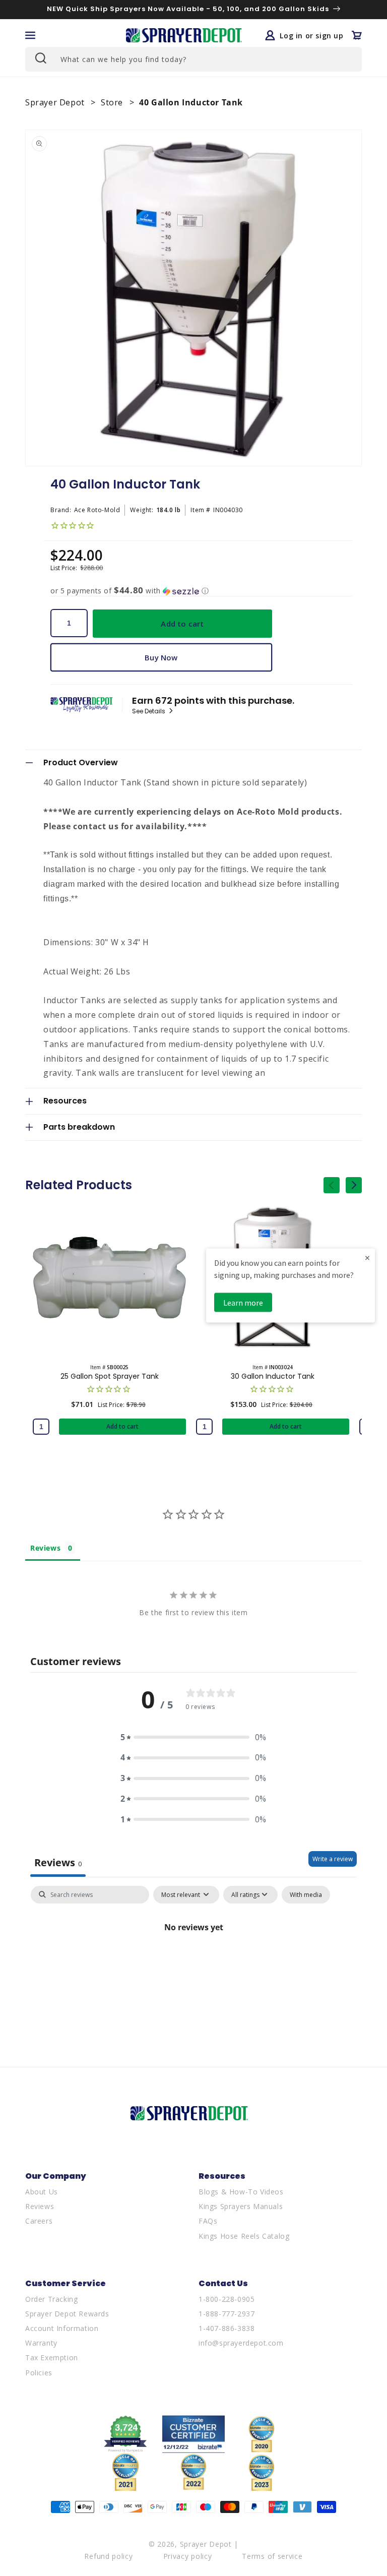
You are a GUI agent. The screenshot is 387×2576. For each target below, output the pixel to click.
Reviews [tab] (45, 1548)
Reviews (40, 2206)
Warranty (41, 2343)
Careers (39, 2221)
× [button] (367, 1258)
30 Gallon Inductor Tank (273, 1376)
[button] (30, 35)
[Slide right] (354, 1185)
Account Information (62, 2328)
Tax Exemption (52, 2357)
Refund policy (108, 2556)
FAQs (208, 2221)
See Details (149, 711)
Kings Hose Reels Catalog (244, 2236)
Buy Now (161, 657)
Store (113, 102)
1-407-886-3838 (227, 2328)
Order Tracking (51, 2299)
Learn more (243, 1303)
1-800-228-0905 (227, 2299)
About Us (42, 2192)
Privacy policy (188, 2556)
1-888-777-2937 (227, 2314)
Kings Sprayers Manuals (241, 2206)
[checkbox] (306, 1895)
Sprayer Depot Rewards (67, 2314)
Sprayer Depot (56, 102)
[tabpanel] (193, 1962)
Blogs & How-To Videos (241, 2192)
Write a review (333, 1859)
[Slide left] (332, 1185)
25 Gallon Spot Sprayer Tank (110, 1376)
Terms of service (272, 2556)
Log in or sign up (311, 35)
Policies (39, 2373)
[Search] (40, 58)
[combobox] (193, 59)
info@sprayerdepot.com (241, 2343)
